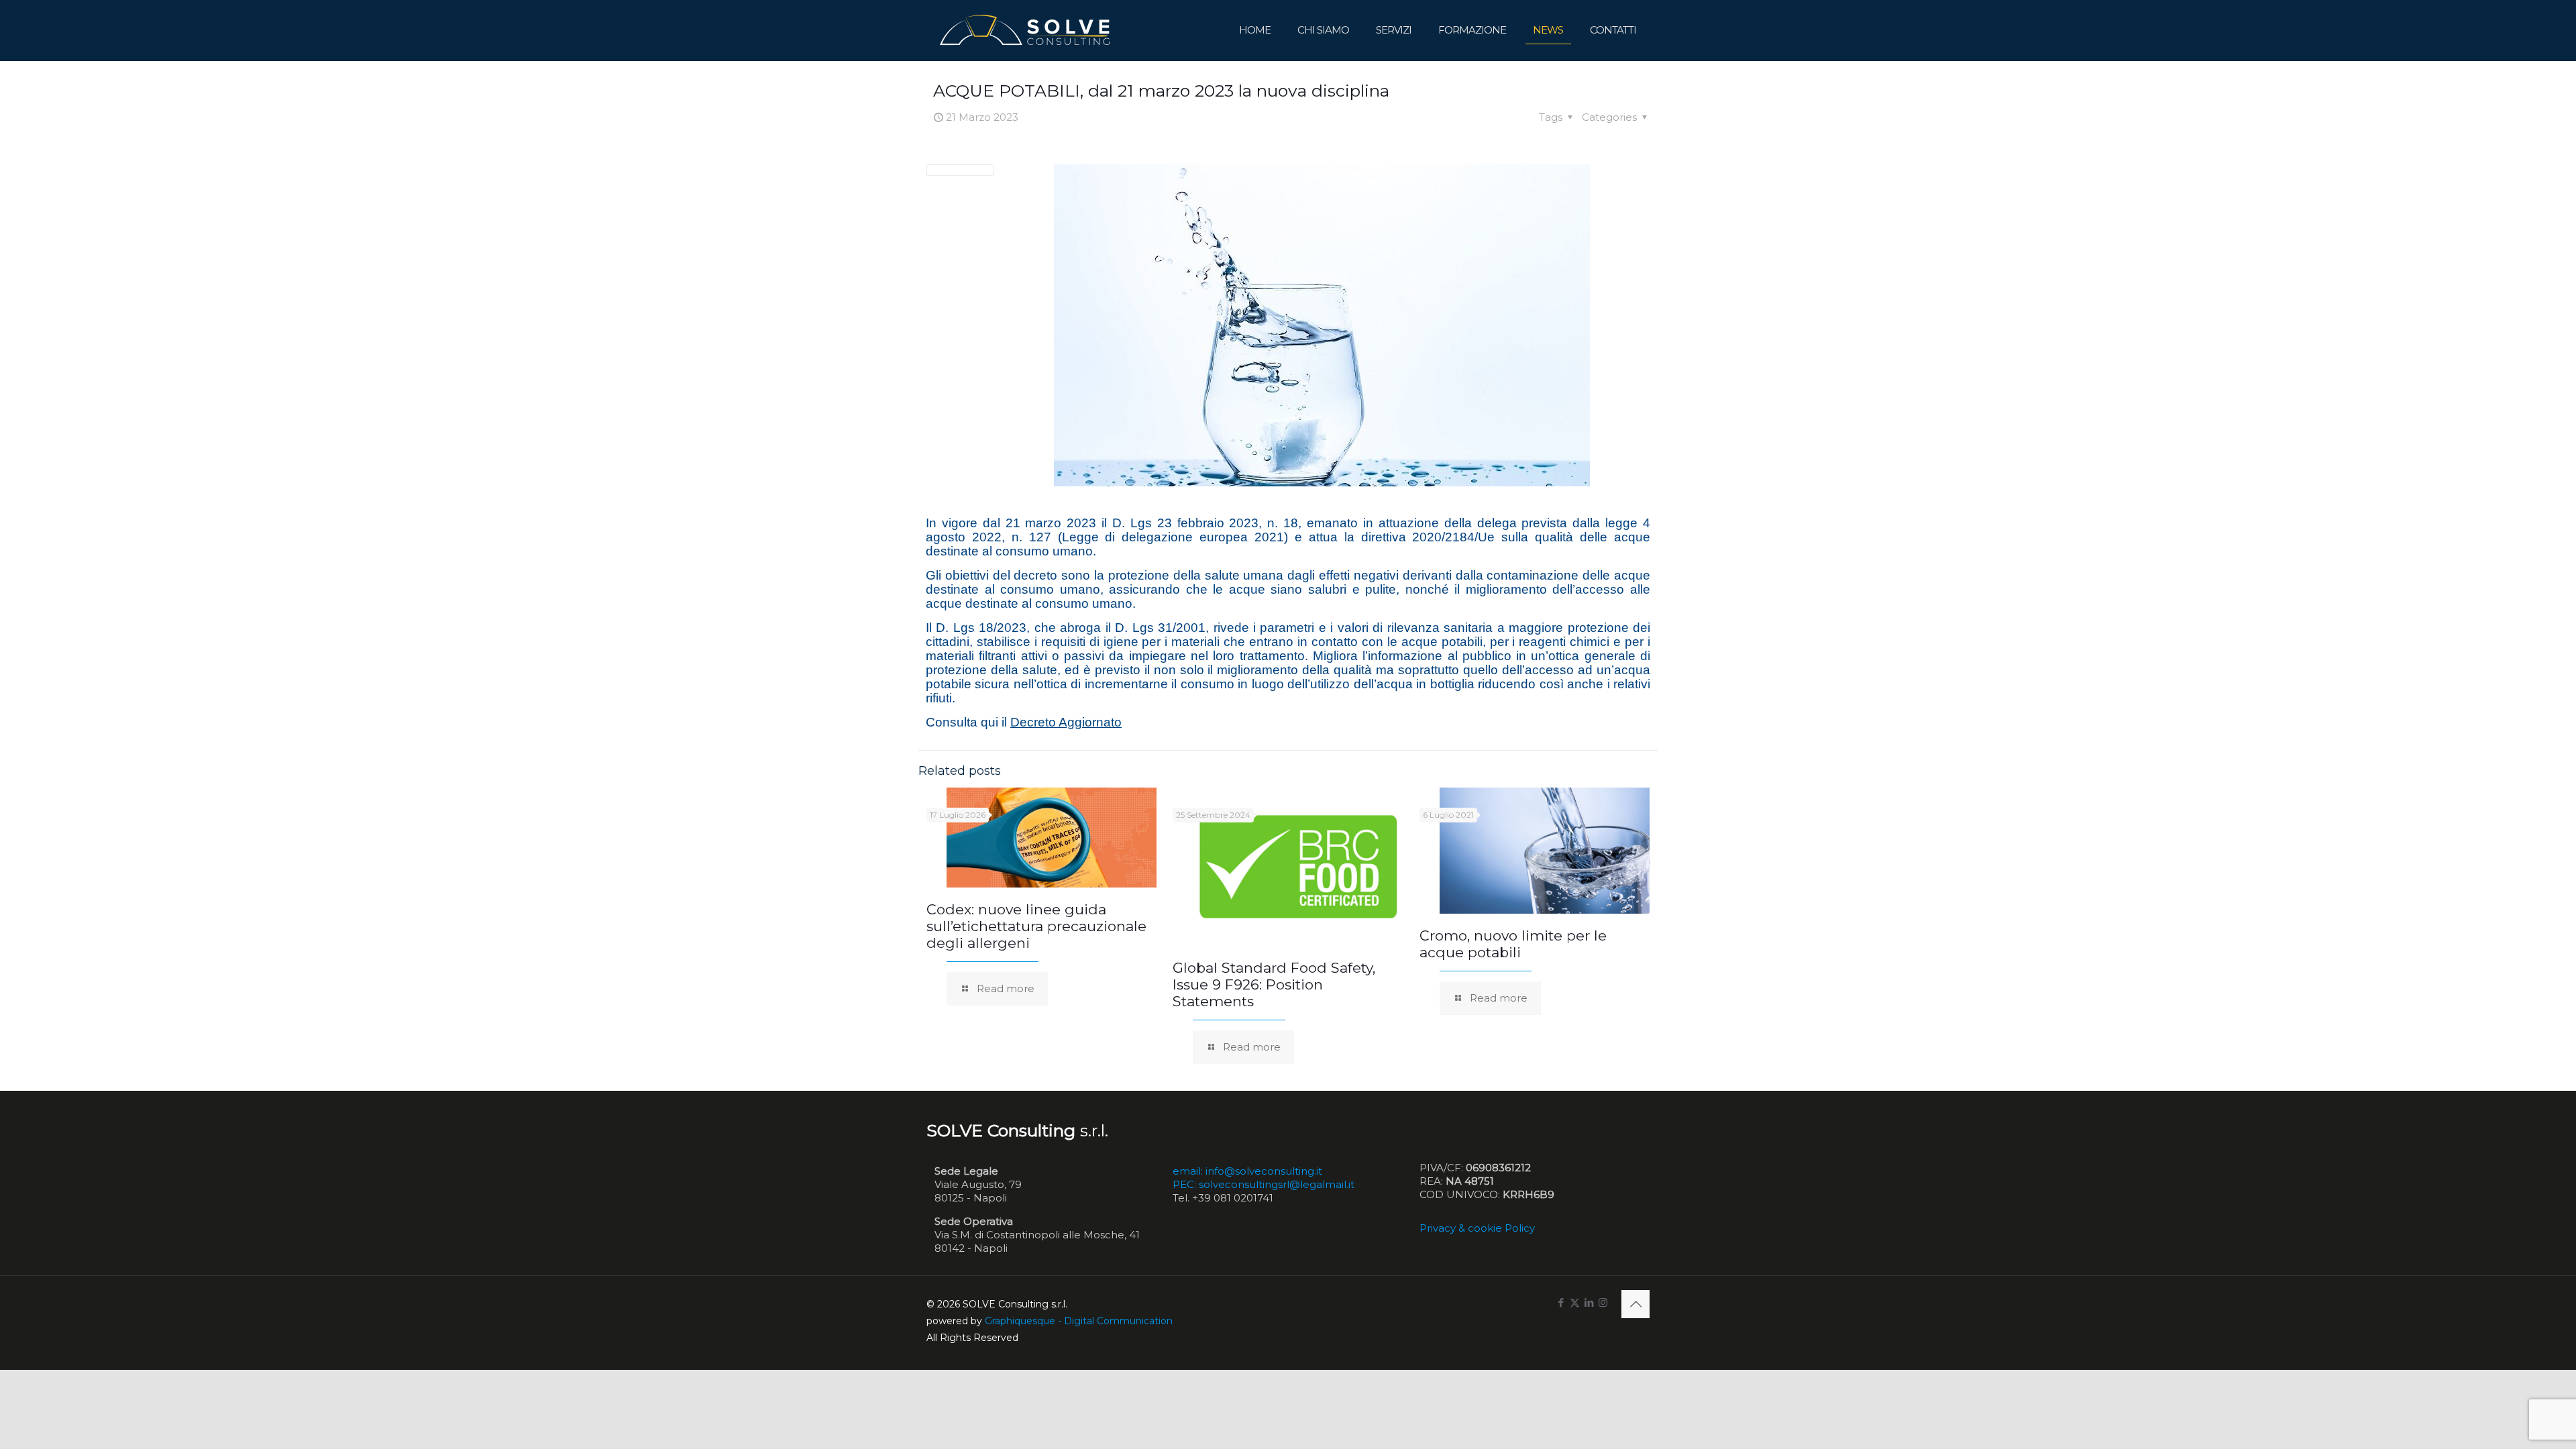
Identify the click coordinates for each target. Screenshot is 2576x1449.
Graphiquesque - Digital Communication (1079, 1321)
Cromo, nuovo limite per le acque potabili (1513, 944)
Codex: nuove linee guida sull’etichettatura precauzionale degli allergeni (1036, 926)
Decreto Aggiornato (1066, 722)
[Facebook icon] (1561, 1302)
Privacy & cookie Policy (1477, 1228)
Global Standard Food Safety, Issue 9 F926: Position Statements (1274, 984)
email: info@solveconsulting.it (1247, 1171)
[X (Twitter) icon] (1575, 1302)
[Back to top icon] (1635, 1304)
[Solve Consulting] (1027, 30)
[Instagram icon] (1603, 1302)
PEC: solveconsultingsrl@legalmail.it (1264, 1184)
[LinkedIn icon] (1589, 1302)
